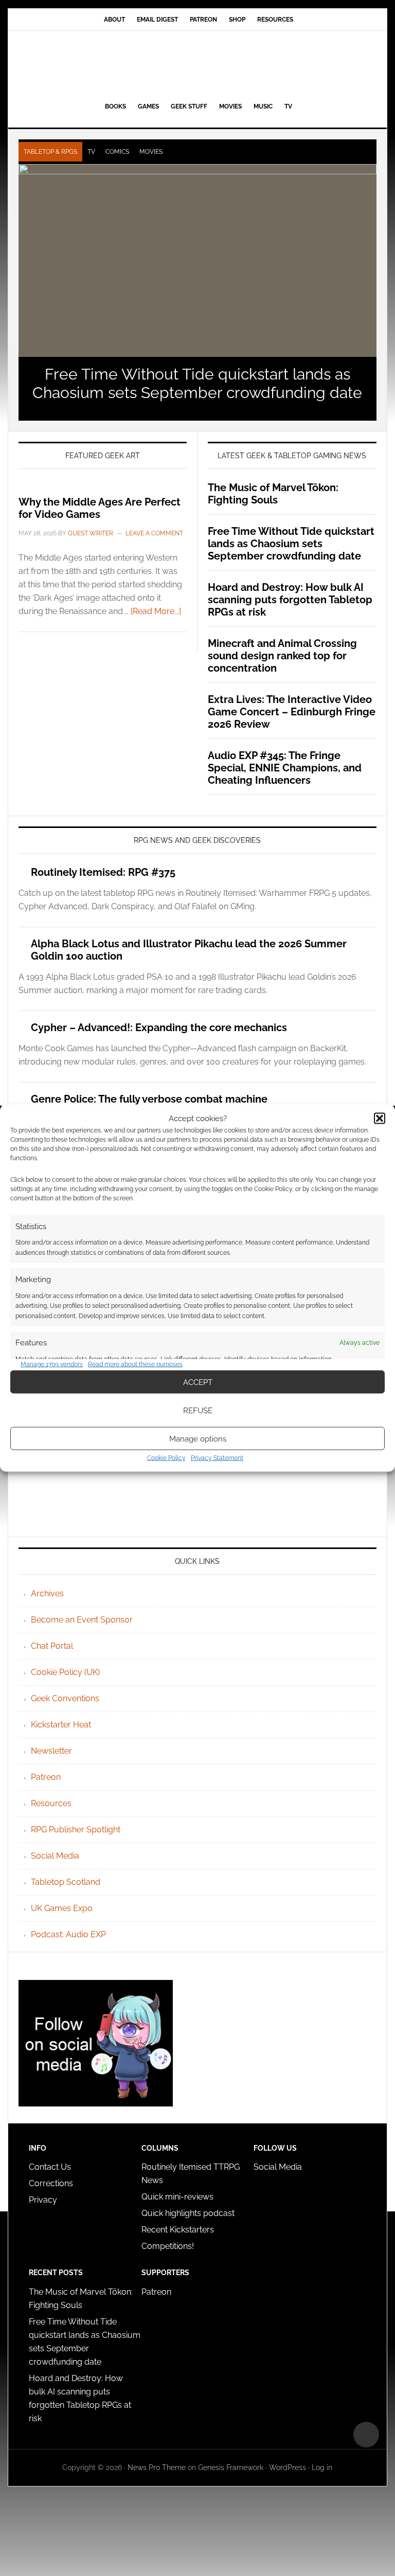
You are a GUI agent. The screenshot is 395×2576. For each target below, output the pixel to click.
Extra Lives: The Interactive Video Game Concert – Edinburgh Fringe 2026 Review (292, 712)
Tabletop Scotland (66, 1882)
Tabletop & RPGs (50, 152)
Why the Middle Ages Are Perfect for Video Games (100, 508)
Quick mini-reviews (177, 2197)
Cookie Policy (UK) (65, 1672)
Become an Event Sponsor (82, 1620)
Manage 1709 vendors (52, 1364)
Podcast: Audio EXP (68, 1934)
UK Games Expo (62, 1908)
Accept (198, 1382)
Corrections (51, 2183)
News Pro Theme (157, 2467)
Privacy (43, 2200)
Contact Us (50, 2167)
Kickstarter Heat (61, 1725)
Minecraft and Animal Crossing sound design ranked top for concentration (282, 656)
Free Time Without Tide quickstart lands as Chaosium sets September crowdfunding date (197, 383)
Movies (151, 152)
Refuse (198, 1410)
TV (91, 152)
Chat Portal (52, 1646)
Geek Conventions (65, 1698)
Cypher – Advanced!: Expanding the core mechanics (159, 1028)
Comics (117, 152)
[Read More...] (156, 611)
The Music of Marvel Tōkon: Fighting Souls (273, 494)
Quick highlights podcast (188, 2213)
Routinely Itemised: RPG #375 (103, 872)
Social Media (55, 1856)
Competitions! (168, 2246)
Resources (51, 1803)
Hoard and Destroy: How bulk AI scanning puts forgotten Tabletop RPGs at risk (290, 600)
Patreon (46, 1777)
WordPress (288, 2467)
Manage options (198, 1438)
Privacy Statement (217, 1458)
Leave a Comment (154, 533)
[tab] (50, 152)
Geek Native (197, 64)
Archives (47, 1593)
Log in (322, 2467)
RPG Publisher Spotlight (76, 1830)
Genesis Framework (231, 2467)
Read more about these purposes (135, 1364)
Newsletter (51, 1751)
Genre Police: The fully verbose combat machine (149, 1099)
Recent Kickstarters (179, 2230)
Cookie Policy (166, 1458)
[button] (380, 1118)
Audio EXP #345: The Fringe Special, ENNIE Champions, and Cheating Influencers (285, 768)
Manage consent (366, 2435)
